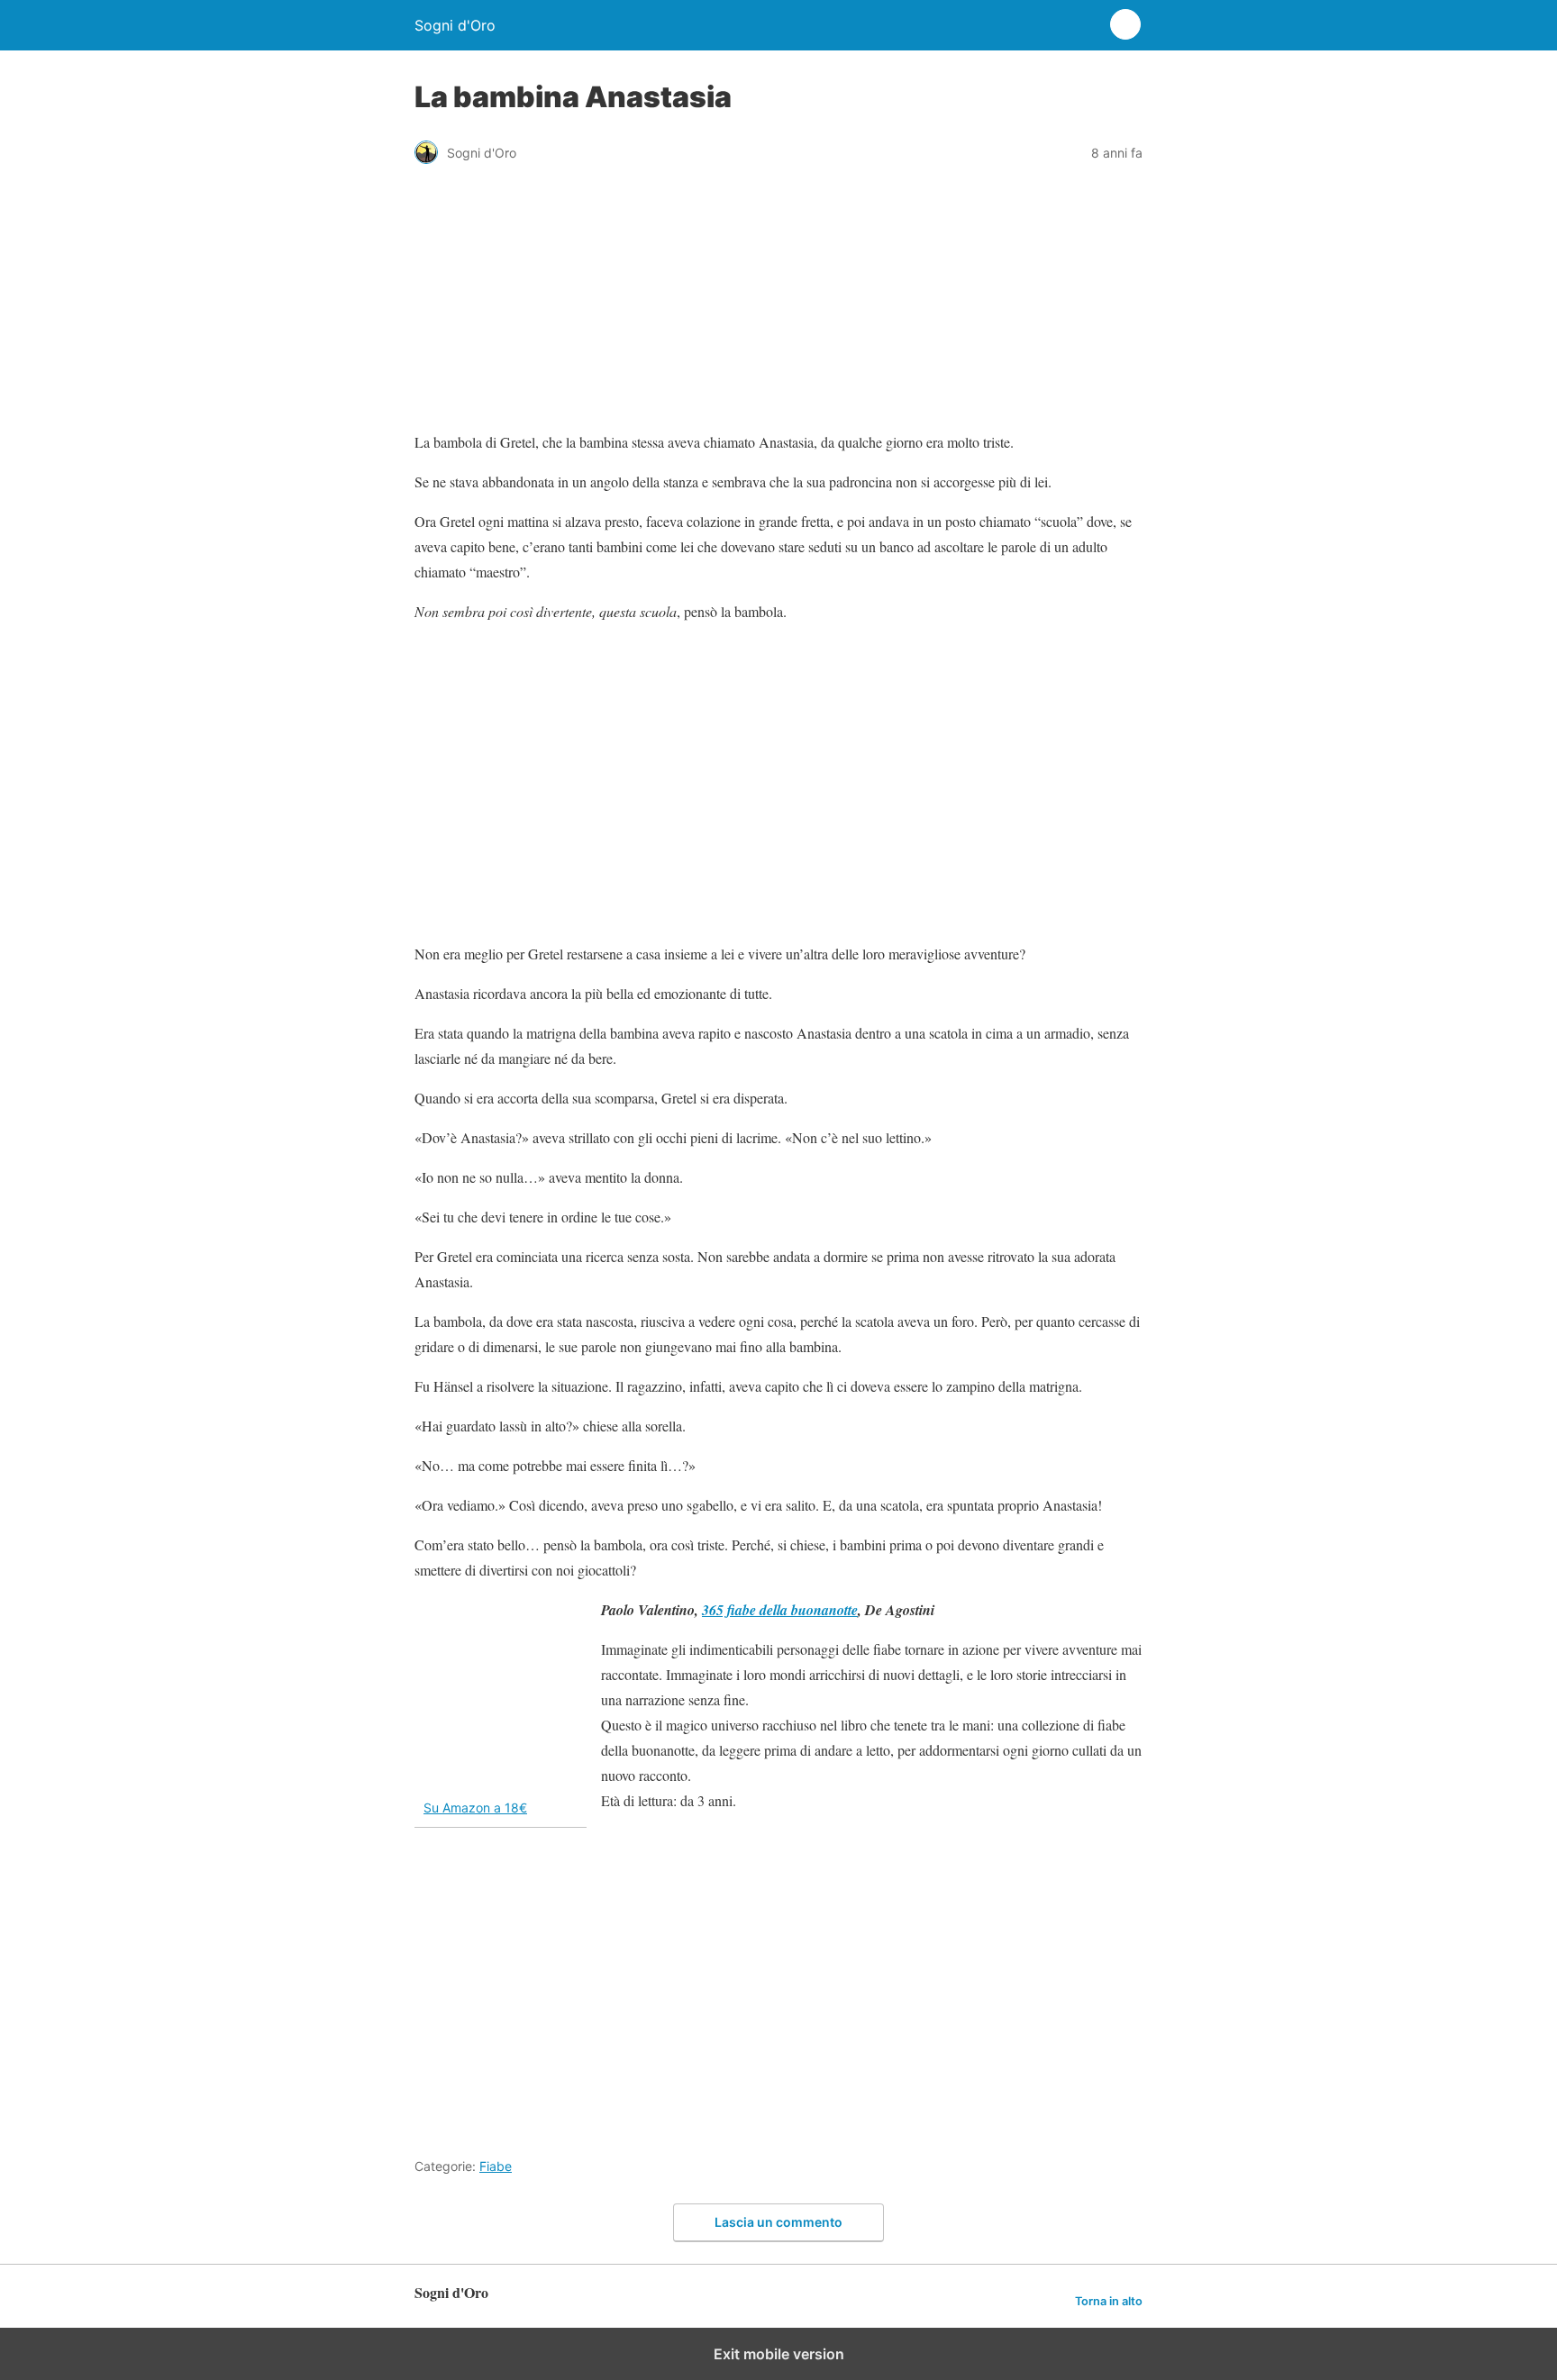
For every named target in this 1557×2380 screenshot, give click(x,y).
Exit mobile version (779, 2354)
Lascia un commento (778, 2222)
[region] (778, 303)
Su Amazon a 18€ (475, 1808)
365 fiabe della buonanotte (780, 1610)
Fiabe (496, 2166)
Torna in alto (1109, 2301)
